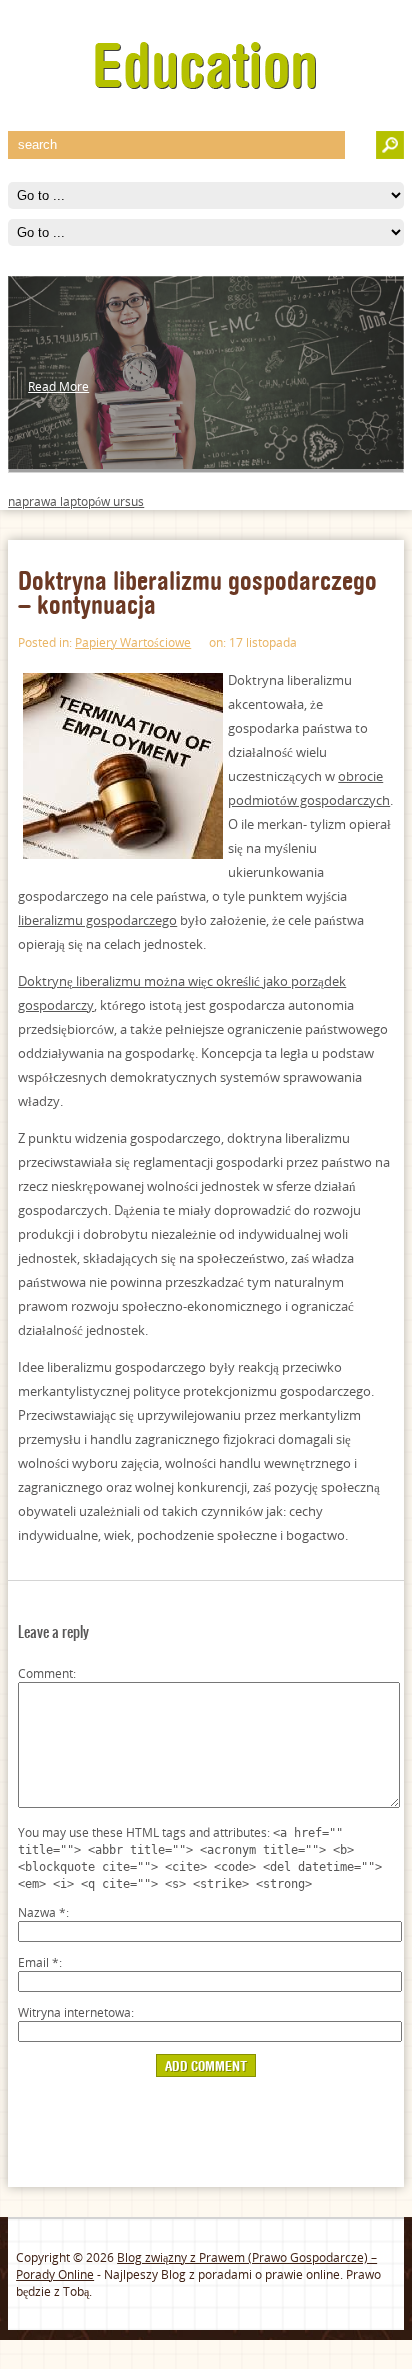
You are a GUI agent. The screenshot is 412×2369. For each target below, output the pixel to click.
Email (38, 1962)
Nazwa (42, 1912)
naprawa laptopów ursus (76, 501)
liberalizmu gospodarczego (97, 920)
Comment (45, 1673)
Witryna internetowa (74, 2012)
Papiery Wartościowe (133, 642)
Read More (58, 386)
